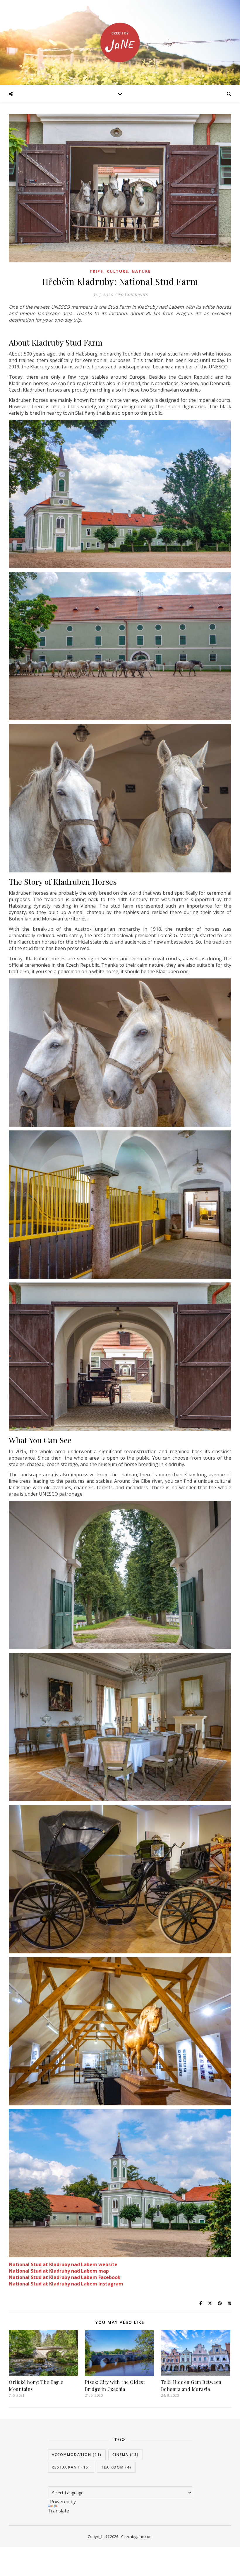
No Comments (132, 294)
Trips (96, 271)
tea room (116, 2467)
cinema (126, 2455)
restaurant (71, 2467)
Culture (118, 271)
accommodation (77, 2455)
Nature (141, 271)
